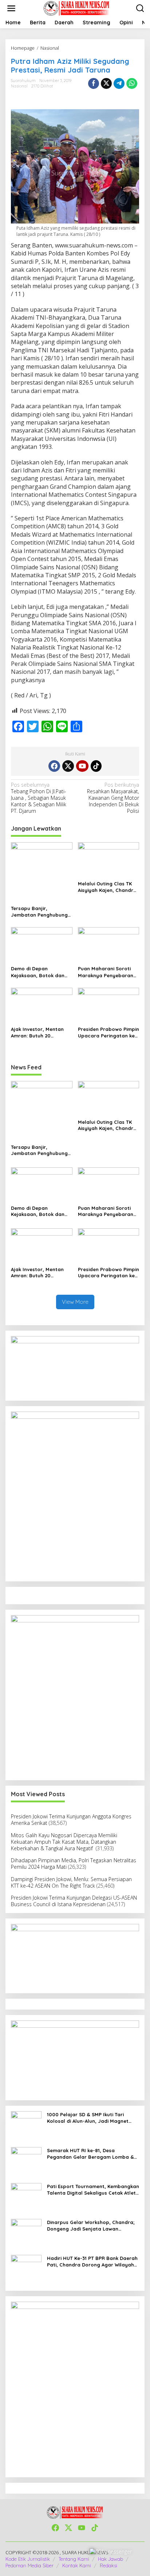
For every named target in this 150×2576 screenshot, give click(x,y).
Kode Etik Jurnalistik (28, 2559)
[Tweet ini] (106, 83)
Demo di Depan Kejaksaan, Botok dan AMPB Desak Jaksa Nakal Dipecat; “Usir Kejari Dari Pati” (41, 972)
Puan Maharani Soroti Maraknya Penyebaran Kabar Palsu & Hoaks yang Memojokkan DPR (106, 972)
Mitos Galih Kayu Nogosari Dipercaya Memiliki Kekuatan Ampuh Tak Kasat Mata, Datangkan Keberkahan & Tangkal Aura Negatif (64, 1842)
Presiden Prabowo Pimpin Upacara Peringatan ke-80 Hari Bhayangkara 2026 (108, 1033)
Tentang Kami (74, 2559)
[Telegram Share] (119, 83)
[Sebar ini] (94, 83)
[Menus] (11, 8)
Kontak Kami (77, 2565)
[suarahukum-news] (76, 8)
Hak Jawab (110, 2559)
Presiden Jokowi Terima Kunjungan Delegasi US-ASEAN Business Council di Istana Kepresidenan (74, 1901)
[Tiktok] (96, 766)
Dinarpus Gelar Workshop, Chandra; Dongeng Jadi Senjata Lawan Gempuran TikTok (91, 2226)
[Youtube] (82, 766)
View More (75, 1302)
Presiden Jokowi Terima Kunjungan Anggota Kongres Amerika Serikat (71, 1820)
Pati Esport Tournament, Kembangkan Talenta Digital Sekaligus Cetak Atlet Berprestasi (93, 2190)
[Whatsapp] (132, 83)
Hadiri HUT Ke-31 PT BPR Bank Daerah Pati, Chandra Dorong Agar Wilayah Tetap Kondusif (92, 2262)
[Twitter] (68, 766)
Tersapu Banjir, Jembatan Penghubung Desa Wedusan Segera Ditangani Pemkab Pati (39, 912)
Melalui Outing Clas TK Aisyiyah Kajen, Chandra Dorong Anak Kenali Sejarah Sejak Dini (107, 887)
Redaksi (108, 2565)
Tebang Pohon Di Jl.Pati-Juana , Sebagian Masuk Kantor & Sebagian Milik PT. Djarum (39, 798)
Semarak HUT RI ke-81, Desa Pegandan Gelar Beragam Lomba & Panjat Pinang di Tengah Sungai (90, 2154)
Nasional (19, 86)
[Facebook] (54, 766)
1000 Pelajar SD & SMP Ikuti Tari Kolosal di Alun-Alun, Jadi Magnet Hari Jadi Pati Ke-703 (88, 2118)
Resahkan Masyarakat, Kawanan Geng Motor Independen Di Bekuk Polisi (113, 798)
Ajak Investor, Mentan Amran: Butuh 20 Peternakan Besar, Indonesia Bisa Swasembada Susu (37, 1033)
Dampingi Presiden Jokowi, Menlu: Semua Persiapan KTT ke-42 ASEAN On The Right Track (71, 1882)
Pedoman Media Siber (29, 2565)
